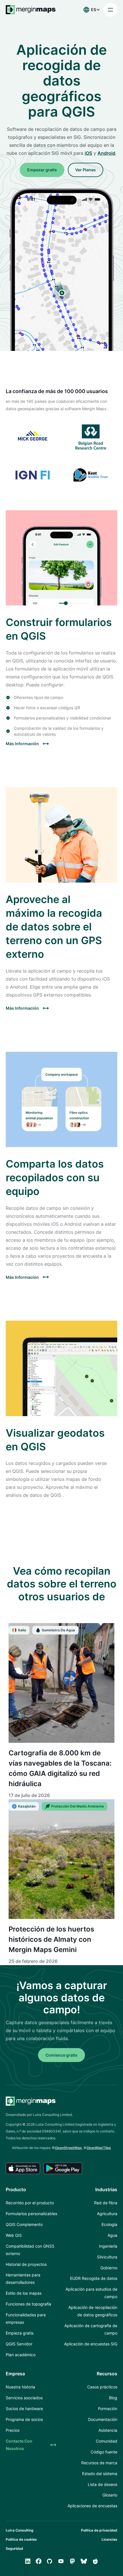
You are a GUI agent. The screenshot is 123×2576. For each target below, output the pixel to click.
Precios (13, 2430)
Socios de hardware (24, 2409)
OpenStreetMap (68, 2148)
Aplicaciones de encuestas (92, 2506)
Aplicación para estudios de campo (91, 2293)
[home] (31, 10)
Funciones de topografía (28, 2304)
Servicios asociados (24, 2398)
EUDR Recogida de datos (94, 2278)
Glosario (110, 2495)
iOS (88, 153)
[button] (90, 10)
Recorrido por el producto (30, 2203)
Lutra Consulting (20, 2530)
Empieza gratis (20, 2333)
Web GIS (14, 2235)
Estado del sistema (100, 2474)
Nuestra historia (20, 2387)
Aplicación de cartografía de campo (91, 2329)
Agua (112, 2235)
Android (106, 153)
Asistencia (108, 2430)
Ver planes (86, 170)
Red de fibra (106, 2203)
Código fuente (104, 2452)
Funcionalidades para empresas (26, 2318)
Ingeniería (108, 2246)
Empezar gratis (42, 170)
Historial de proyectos (26, 2264)
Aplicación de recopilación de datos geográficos (93, 2311)
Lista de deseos (103, 2484)
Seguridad (14, 2548)
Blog (113, 2398)
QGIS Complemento (24, 2224)
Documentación (103, 2419)
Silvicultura (107, 2257)
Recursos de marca (99, 2463)
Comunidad (107, 2441)
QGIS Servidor (19, 2344)
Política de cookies (21, 2539)
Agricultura (107, 2214)
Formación (108, 2409)
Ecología (109, 2224)
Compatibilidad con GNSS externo (30, 2250)
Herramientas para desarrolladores (23, 2279)
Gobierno (109, 2268)
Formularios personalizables (31, 2214)
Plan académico (21, 2355)
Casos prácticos (102, 2387)
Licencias (109, 2539)
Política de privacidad (99, 2530)
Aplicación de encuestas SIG (91, 2344)
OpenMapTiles (99, 2148)
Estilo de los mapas (24, 2293)
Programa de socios (24, 2419)
